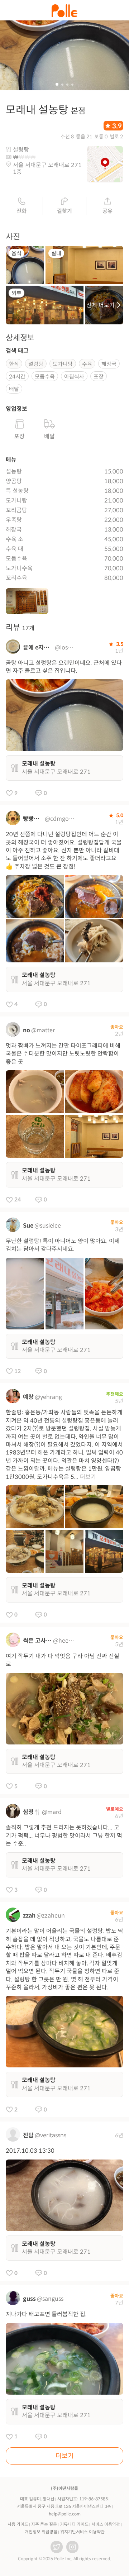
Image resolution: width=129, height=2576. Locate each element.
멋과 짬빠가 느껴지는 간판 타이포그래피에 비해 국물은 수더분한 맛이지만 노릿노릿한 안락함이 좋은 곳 (63, 1054)
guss (29, 2299)
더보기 (88, 1477)
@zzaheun (51, 1916)
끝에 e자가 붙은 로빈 (38, 647)
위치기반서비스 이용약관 (82, 2532)
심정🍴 (32, 1812)
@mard (52, 1812)
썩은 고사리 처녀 (37, 1641)
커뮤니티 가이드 (74, 2524)
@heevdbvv (64, 1641)
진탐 (28, 2135)
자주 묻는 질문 (44, 2524)
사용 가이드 (18, 2524)
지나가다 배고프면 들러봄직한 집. (46, 2314)
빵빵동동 (33, 819)
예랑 (28, 1397)
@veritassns (51, 2135)
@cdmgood (60, 819)
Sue (28, 1226)
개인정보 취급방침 (41, 2532)
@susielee (48, 1226)
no (27, 1030)
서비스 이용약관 (106, 2524)
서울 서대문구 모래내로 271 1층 (47, 168)
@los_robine (65, 647)
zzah (29, 1916)
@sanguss (50, 2299)
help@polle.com (65, 2514)
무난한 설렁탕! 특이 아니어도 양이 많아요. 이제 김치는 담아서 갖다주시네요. (63, 1245)
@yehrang (48, 1397)
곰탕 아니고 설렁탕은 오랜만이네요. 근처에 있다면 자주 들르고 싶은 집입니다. (64, 667)
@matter (43, 1030)
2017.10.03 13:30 (30, 2151)
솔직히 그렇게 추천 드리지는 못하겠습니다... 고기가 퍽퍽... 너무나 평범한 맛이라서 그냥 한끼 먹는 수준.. (64, 1835)
